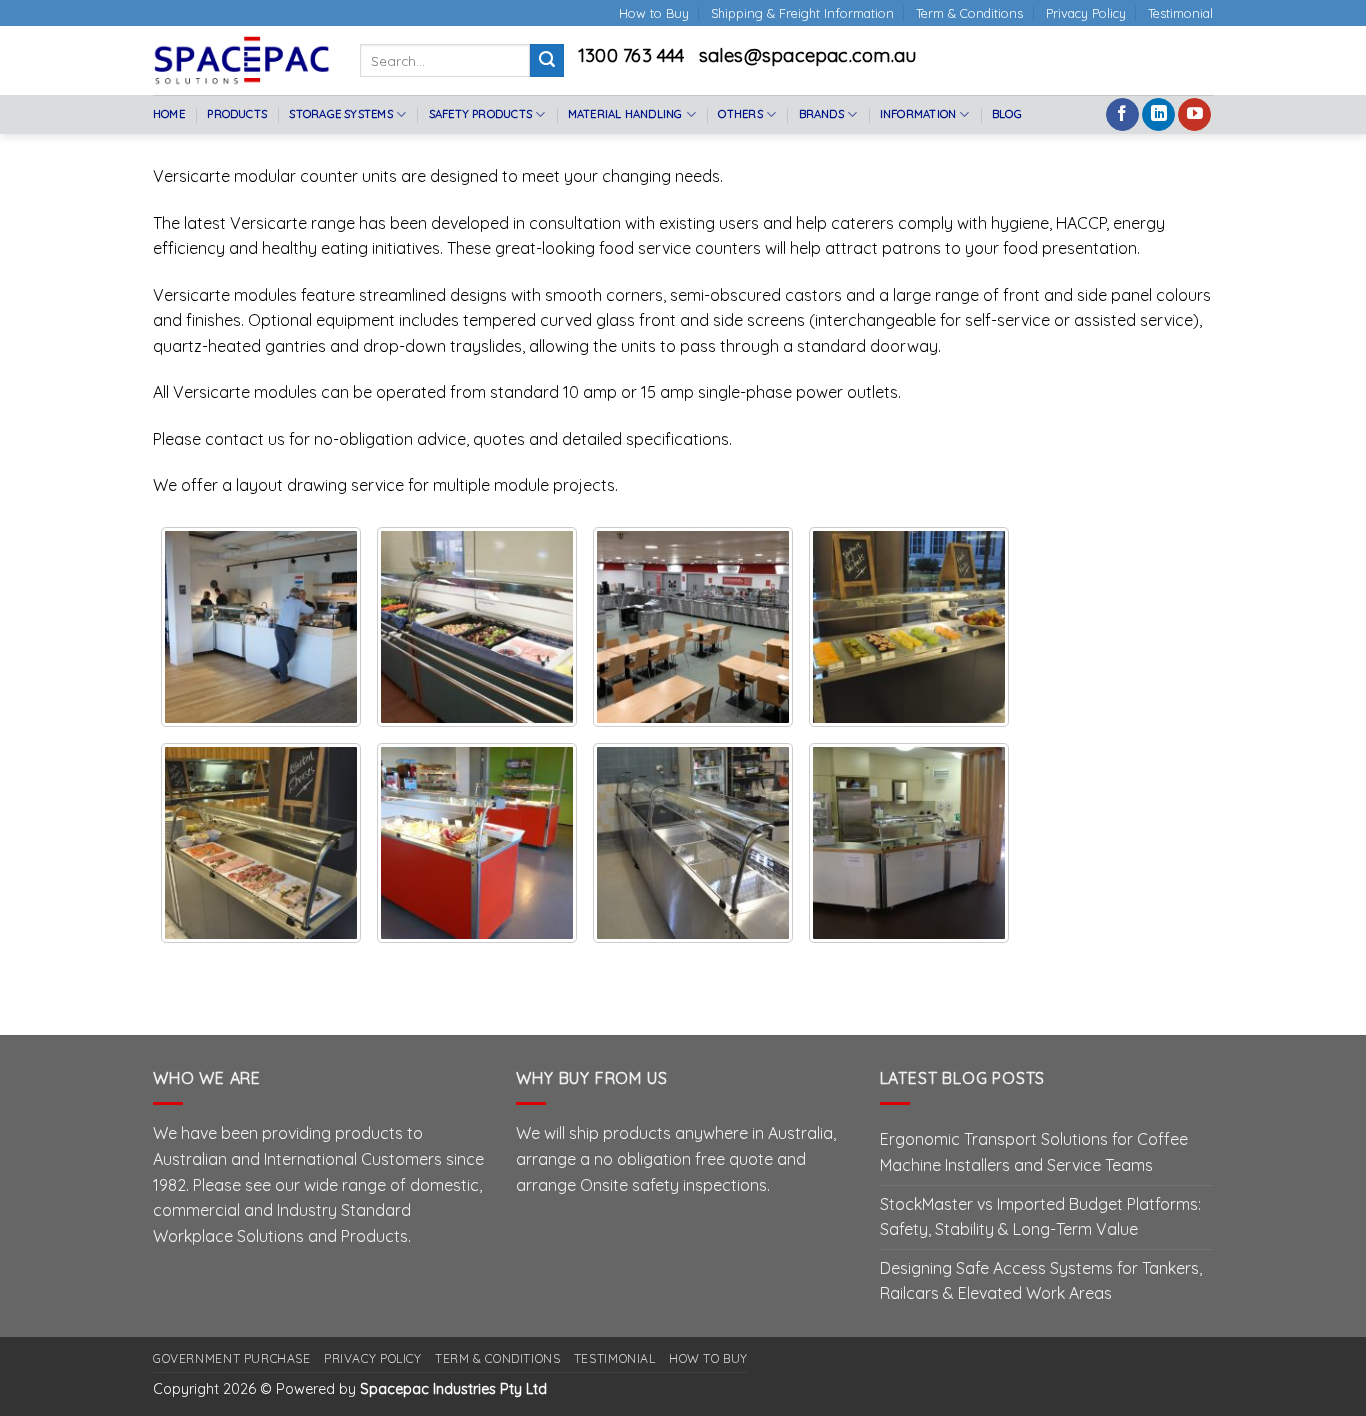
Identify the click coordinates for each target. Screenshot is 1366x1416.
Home (169, 114)
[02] (477, 627)
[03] (693, 627)
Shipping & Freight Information (802, 13)
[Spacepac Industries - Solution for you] (241, 60)
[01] (261, 627)
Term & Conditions (969, 13)
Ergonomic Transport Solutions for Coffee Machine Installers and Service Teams (1034, 1152)
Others (740, 114)
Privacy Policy (1086, 13)
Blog (1007, 114)
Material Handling (625, 114)
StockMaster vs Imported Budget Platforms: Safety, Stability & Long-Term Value (1040, 1217)
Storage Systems (340, 114)
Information (918, 114)
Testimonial (1180, 13)
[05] (261, 843)
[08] (909, 843)
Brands (821, 114)
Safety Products (480, 114)
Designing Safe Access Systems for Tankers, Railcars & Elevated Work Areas (1041, 1281)
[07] (693, 843)
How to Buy (654, 13)
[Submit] (547, 61)
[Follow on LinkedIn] (1158, 115)
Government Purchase (232, 1358)
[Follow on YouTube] (1194, 115)
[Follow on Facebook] (1122, 115)
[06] (477, 843)
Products (237, 114)
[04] (909, 627)
